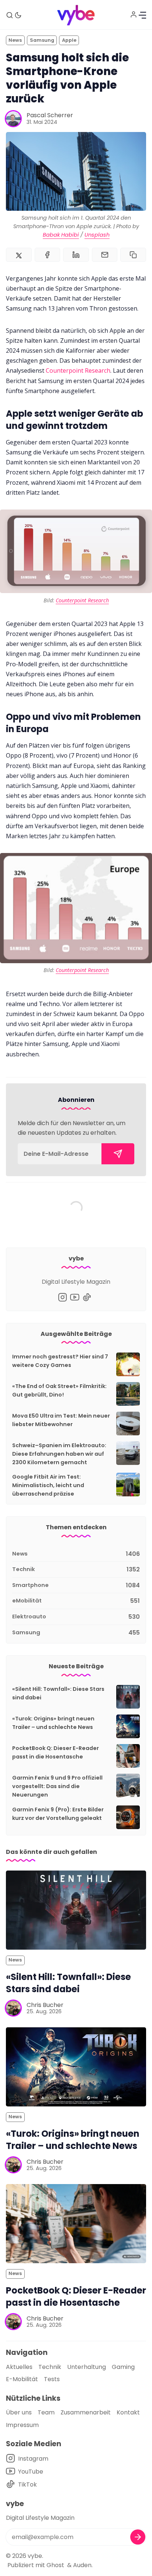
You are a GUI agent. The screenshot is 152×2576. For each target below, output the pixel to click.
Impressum (22, 2425)
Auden (82, 2565)
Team (46, 2412)
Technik (50, 2367)
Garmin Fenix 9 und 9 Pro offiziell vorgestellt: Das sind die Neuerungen (57, 1786)
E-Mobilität (22, 2379)
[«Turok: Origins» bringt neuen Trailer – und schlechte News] (76, 2067)
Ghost (55, 2565)
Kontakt (128, 2412)
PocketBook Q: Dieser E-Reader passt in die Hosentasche (76, 2296)
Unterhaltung (87, 2367)
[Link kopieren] (133, 255)
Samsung (42, 40)
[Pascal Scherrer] (13, 119)
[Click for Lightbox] (76, 551)
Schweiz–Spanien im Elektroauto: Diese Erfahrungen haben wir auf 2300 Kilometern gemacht (59, 1454)
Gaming (123, 2367)
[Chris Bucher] (13, 2008)
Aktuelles (19, 2367)
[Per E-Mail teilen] (105, 255)
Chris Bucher (45, 2005)
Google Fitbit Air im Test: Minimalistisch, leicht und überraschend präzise (48, 1485)
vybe (35, 2556)
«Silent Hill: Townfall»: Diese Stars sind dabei (68, 1983)
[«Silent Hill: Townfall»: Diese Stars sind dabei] (76, 1910)
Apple (69, 40)
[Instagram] (63, 1297)
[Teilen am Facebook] (48, 255)
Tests (52, 2379)
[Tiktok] (87, 1297)
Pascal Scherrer (50, 115)
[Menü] (142, 15)
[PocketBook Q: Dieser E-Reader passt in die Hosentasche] (76, 2224)
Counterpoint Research (78, 370)
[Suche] (10, 15)
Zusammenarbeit (86, 2412)
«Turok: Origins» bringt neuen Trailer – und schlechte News (73, 2140)
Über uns (19, 2412)
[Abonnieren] (118, 1154)
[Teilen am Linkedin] (76, 255)
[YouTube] (75, 1297)
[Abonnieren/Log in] (134, 14)
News (15, 40)
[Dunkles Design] (18, 15)
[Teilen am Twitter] (19, 255)
